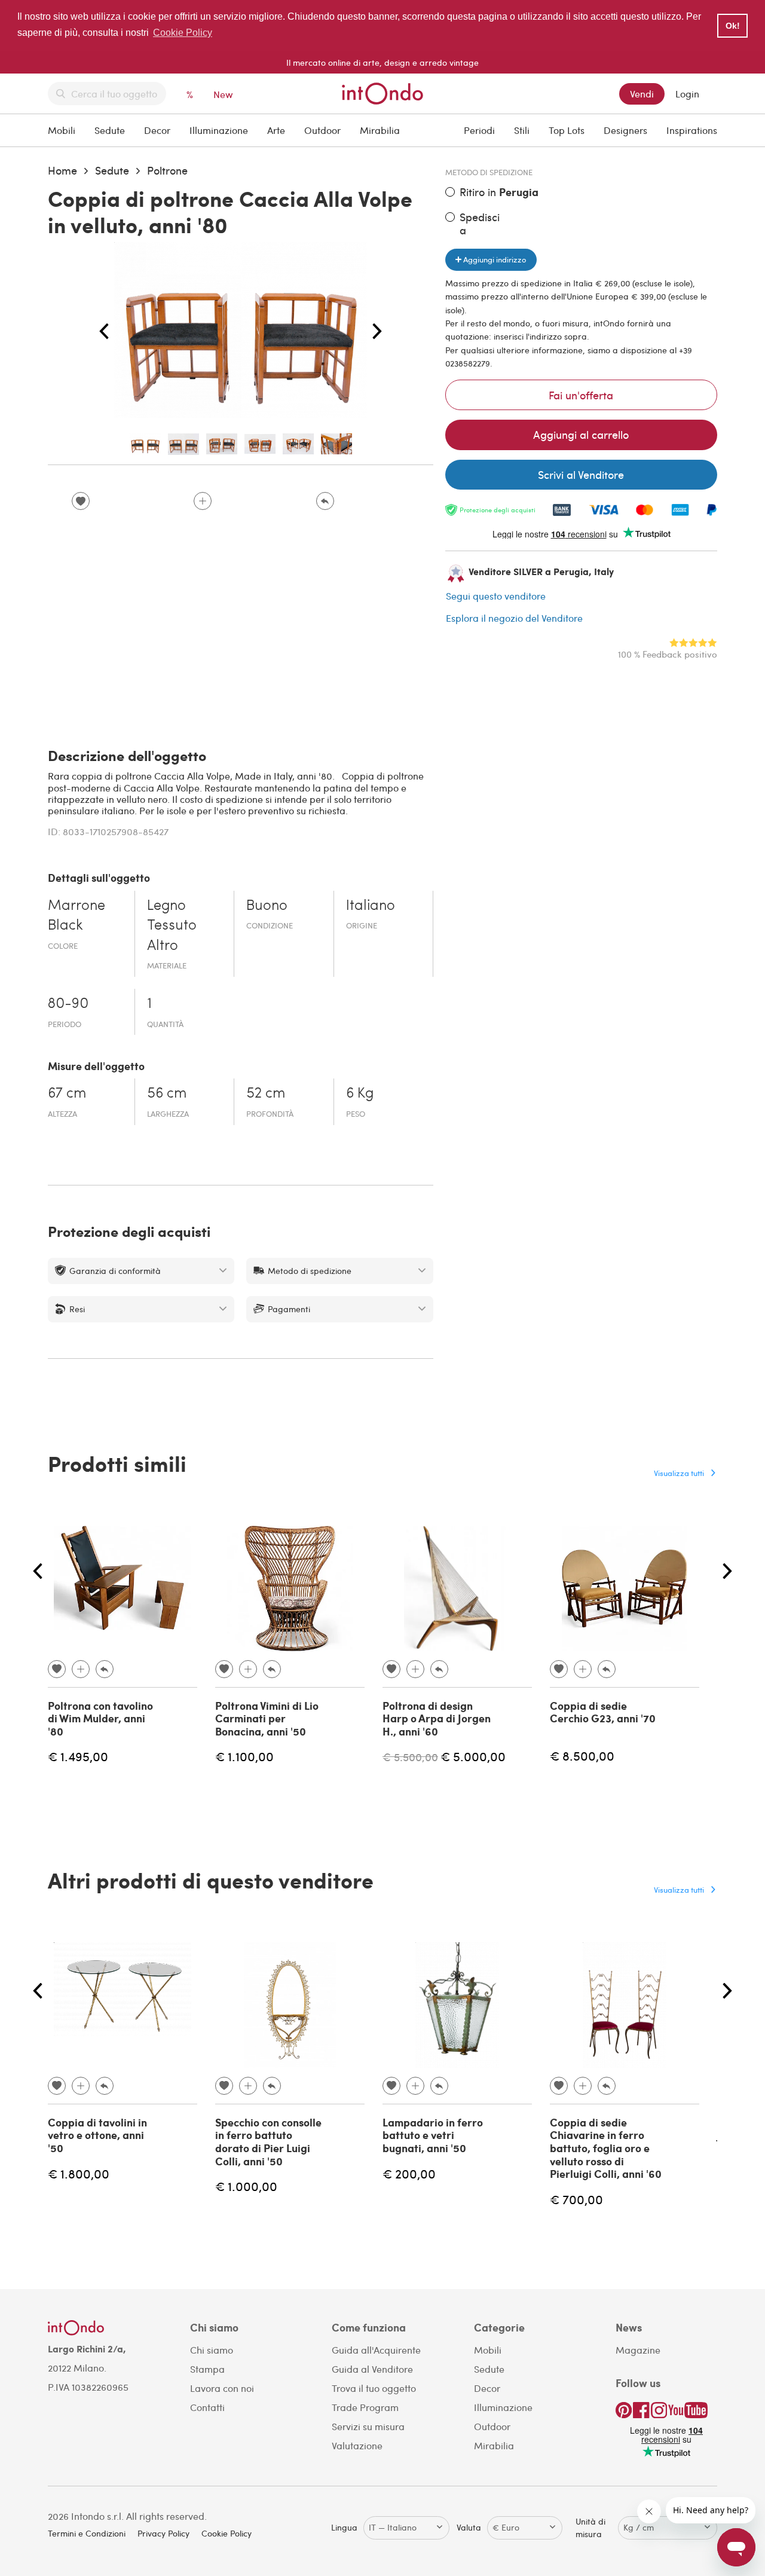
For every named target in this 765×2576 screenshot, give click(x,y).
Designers (625, 130)
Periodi (479, 130)
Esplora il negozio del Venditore (514, 618)
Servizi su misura (368, 2426)
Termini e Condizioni (87, 2533)
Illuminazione (219, 130)
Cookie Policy (227, 2533)
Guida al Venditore (372, 2369)
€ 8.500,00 (582, 1755)
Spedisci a (480, 223)
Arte (276, 130)
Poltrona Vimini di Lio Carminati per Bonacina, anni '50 (267, 1718)
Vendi (642, 94)
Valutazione (357, 2445)
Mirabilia (380, 130)
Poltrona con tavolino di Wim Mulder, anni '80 (100, 1718)
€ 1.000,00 (246, 2186)
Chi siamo (212, 2350)
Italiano (371, 906)
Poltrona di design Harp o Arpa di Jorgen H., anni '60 (437, 1718)
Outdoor (322, 130)
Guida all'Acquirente (376, 2350)
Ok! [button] (733, 26)
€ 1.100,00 (244, 1756)
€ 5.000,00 (473, 1756)
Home (62, 170)
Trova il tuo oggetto (374, 2388)
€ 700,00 (576, 2199)
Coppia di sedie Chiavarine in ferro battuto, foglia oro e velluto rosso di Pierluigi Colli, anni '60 (606, 2148)
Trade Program (365, 2407)
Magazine (638, 2350)
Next (377, 332)
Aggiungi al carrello (581, 434)
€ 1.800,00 (79, 2173)
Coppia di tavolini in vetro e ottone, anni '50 (97, 2135)
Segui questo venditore (496, 596)
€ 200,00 (409, 2173)
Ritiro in (499, 192)
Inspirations (692, 130)
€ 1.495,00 (78, 1756)
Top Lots (567, 130)
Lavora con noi (222, 2388)
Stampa (207, 2369)
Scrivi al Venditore (581, 474)
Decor (157, 130)
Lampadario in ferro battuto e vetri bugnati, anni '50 (433, 2135)
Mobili (62, 130)
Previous (104, 332)
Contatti (207, 2407)
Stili (522, 130)
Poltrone (167, 170)
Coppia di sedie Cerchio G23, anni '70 (603, 1712)
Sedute (110, 130)
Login (687, 94)
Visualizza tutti (679, 1473)
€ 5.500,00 (410, 1757)
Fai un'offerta (581, 395)
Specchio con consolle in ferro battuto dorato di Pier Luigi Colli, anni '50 (268, 2142)
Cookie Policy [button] (183, 33)
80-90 (68, 1004)
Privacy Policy (163, 2533)
